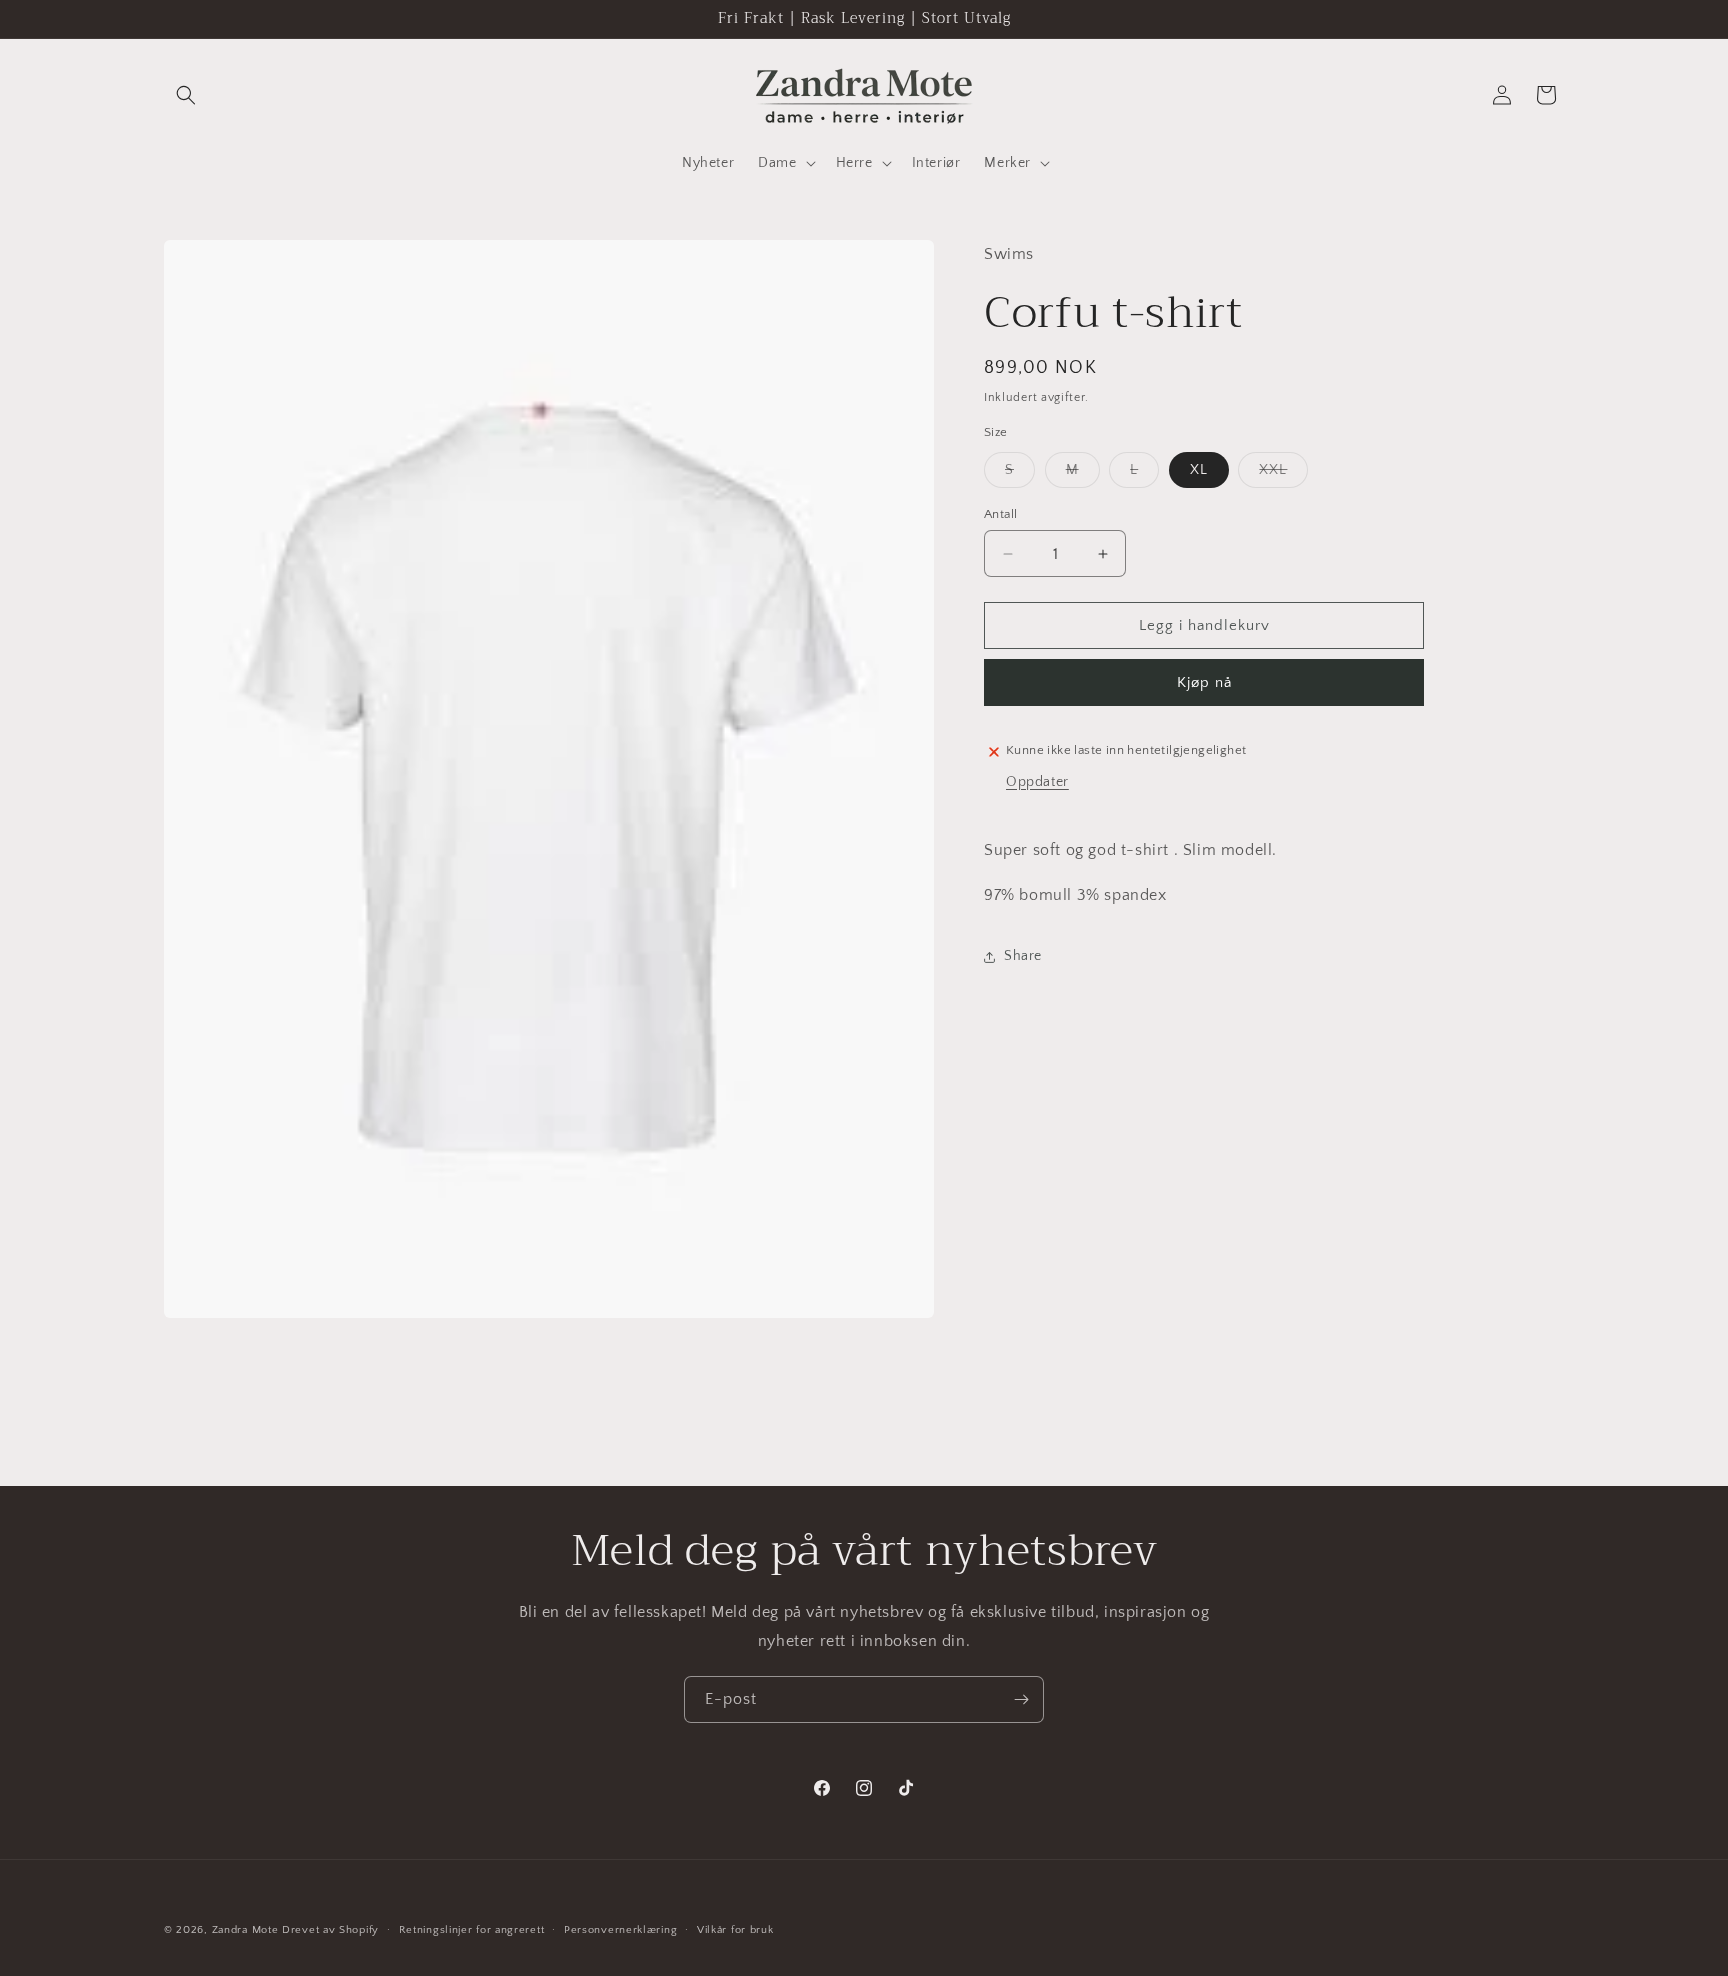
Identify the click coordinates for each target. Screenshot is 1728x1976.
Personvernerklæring (620, 1929)
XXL (1283, 474)
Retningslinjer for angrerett (472, 1929)
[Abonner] (1021, 1699)
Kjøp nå (1204, 682)
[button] (186, 95)
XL (1199, 470)
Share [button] (1023, 956)
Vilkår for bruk (735, 1929)
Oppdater (1037, 782)
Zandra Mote (245, 1930)
